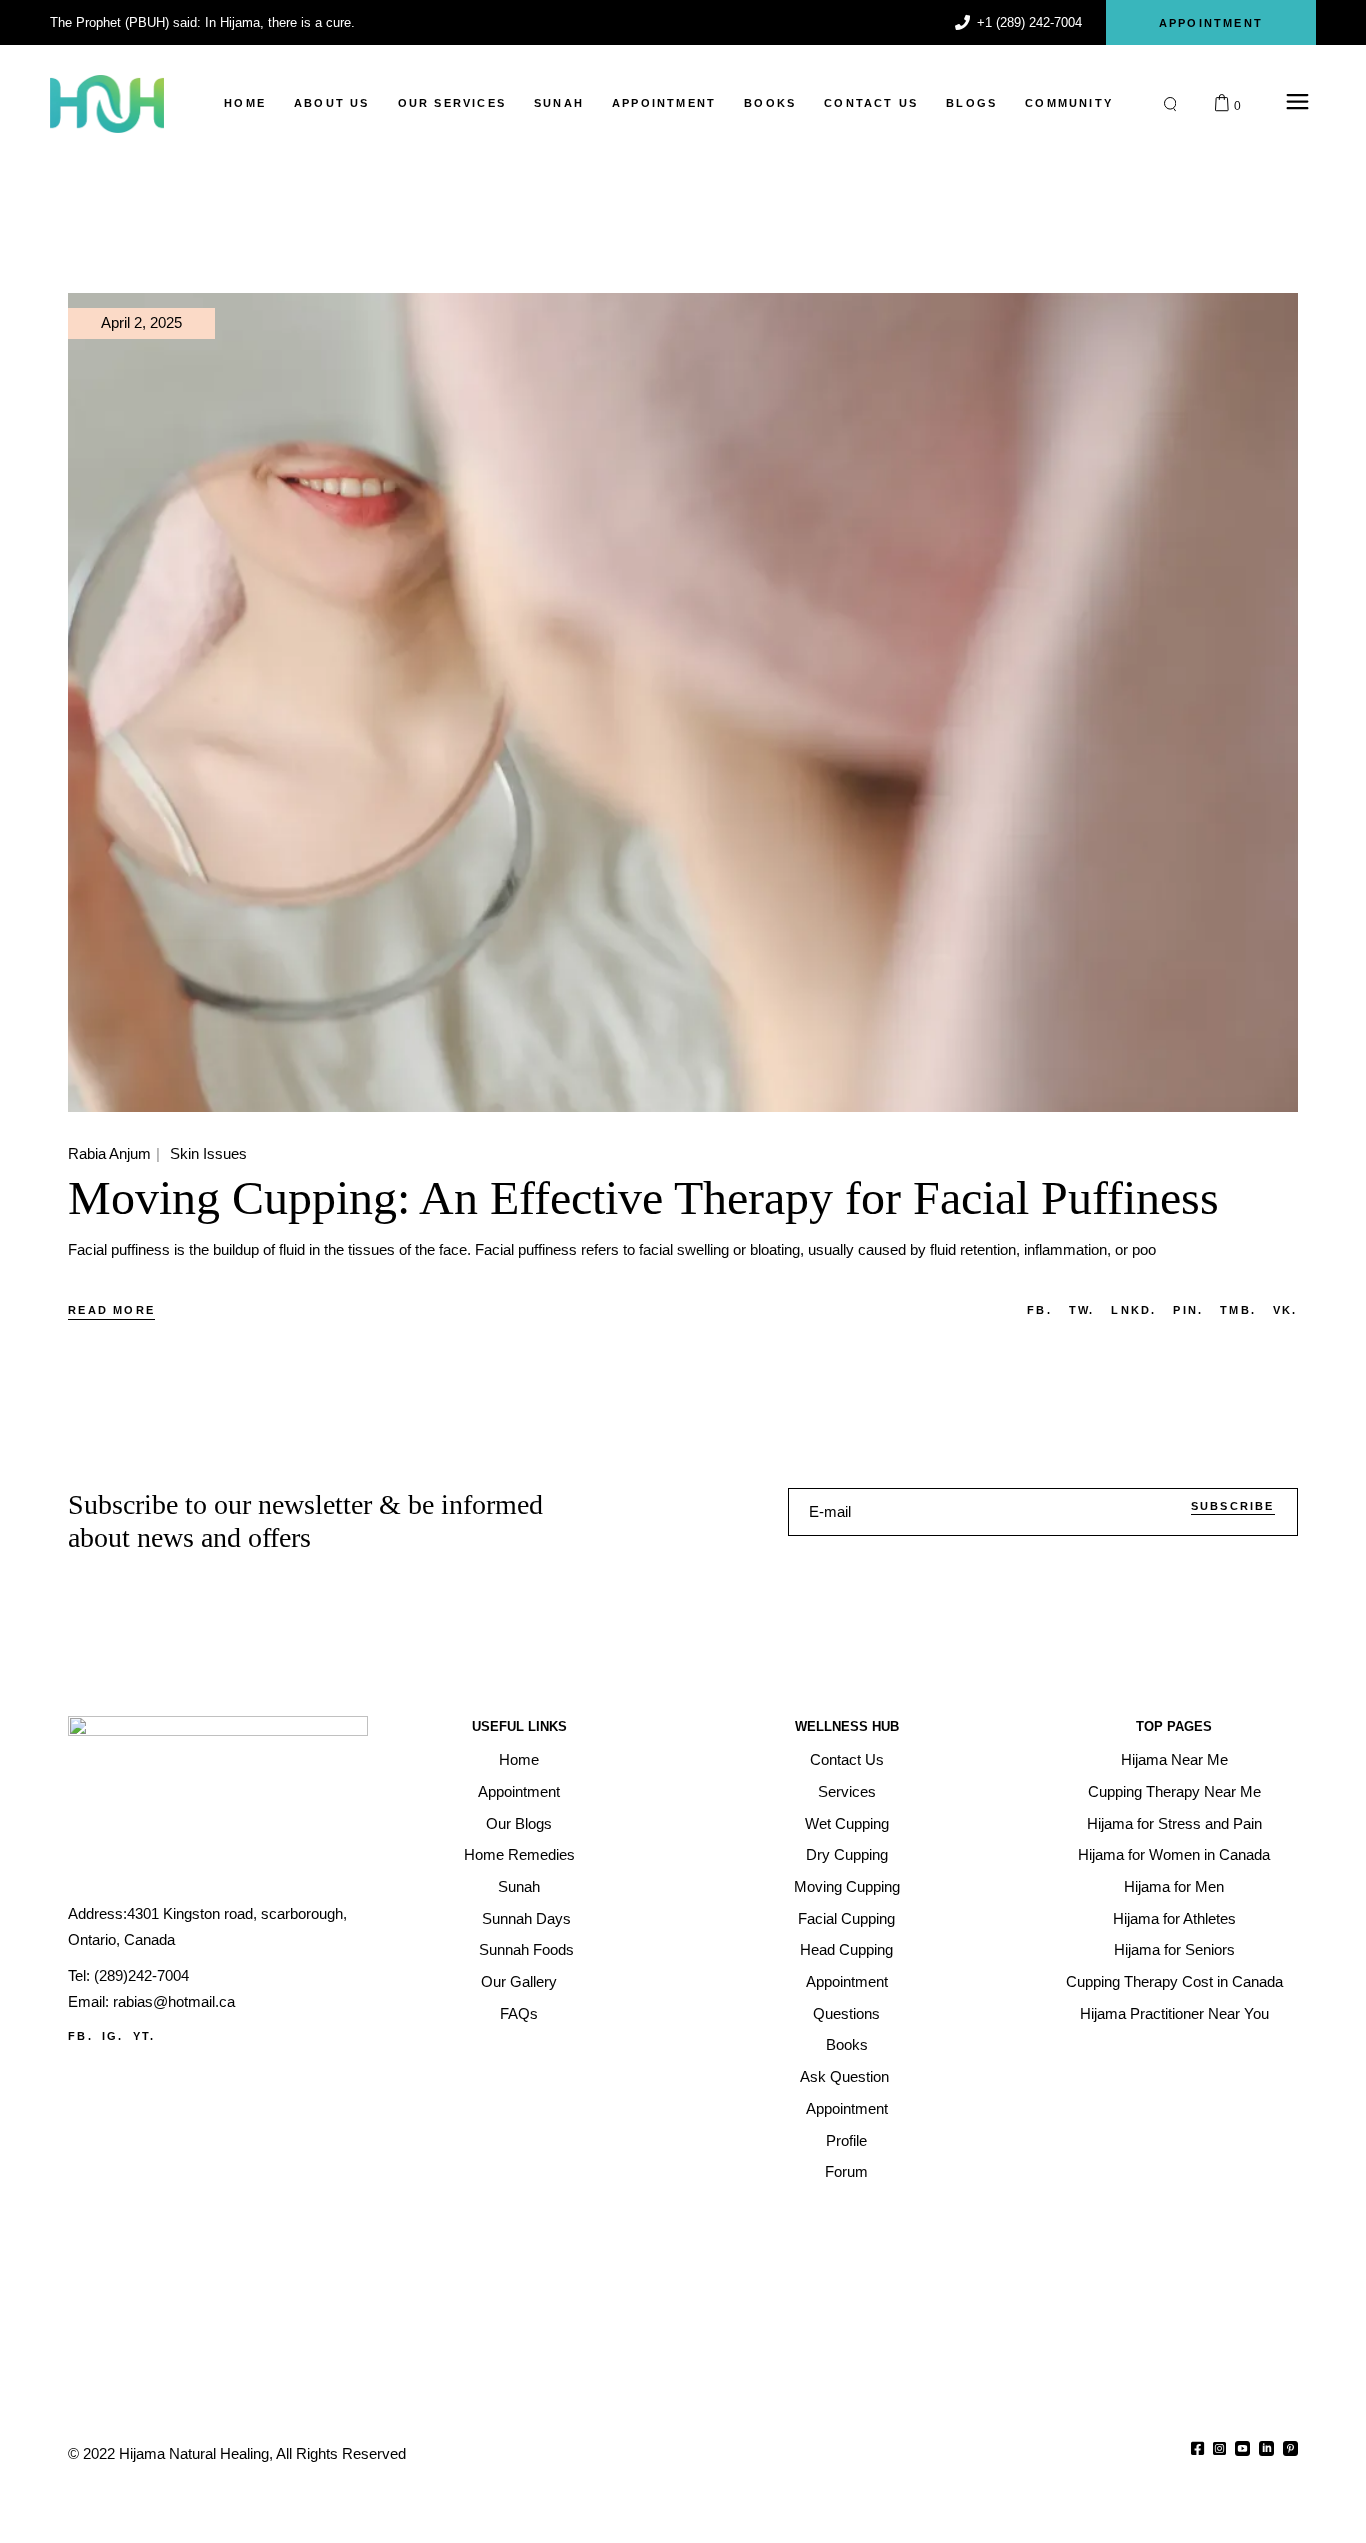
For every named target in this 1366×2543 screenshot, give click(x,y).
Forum (846, 2171)
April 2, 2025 (141, 322)
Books (847, 2044)
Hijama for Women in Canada (1174, 1854)
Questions (846, 2013)
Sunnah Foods (526, 1949)
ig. (113, 2036)
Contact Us (847, 1759)
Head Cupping (846, 1949)
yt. (144, 2036)
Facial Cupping (846, 1918)
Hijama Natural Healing (194, 2453)
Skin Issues (208, 1153)
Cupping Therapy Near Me (1174, 1791)
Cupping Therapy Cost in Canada (1174, 1981)
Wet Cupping (847, 1823)
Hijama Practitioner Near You (1174, 2013)
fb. (80, 2036)
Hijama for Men (1174, 1886)
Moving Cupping (847, 1886)
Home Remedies (519, 1854)
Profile (846, 2140)
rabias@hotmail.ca (174, 2001)
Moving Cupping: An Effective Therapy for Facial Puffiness (643, 1197)
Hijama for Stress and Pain (1174, 1823)
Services (847, 1791)
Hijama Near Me (1174, 1759)
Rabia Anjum (109, 1153)
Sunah (519, 1886)
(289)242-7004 (141, 1975)
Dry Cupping (847, 1854)
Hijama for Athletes (1174, 1918)
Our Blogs (519, 1823)
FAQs (519, 2013)
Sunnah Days (526, 1918)
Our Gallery (519, 1981)
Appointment (519, 1791)
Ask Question (846, 2076)
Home (519, 1759)
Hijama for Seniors (1174, 1949)
